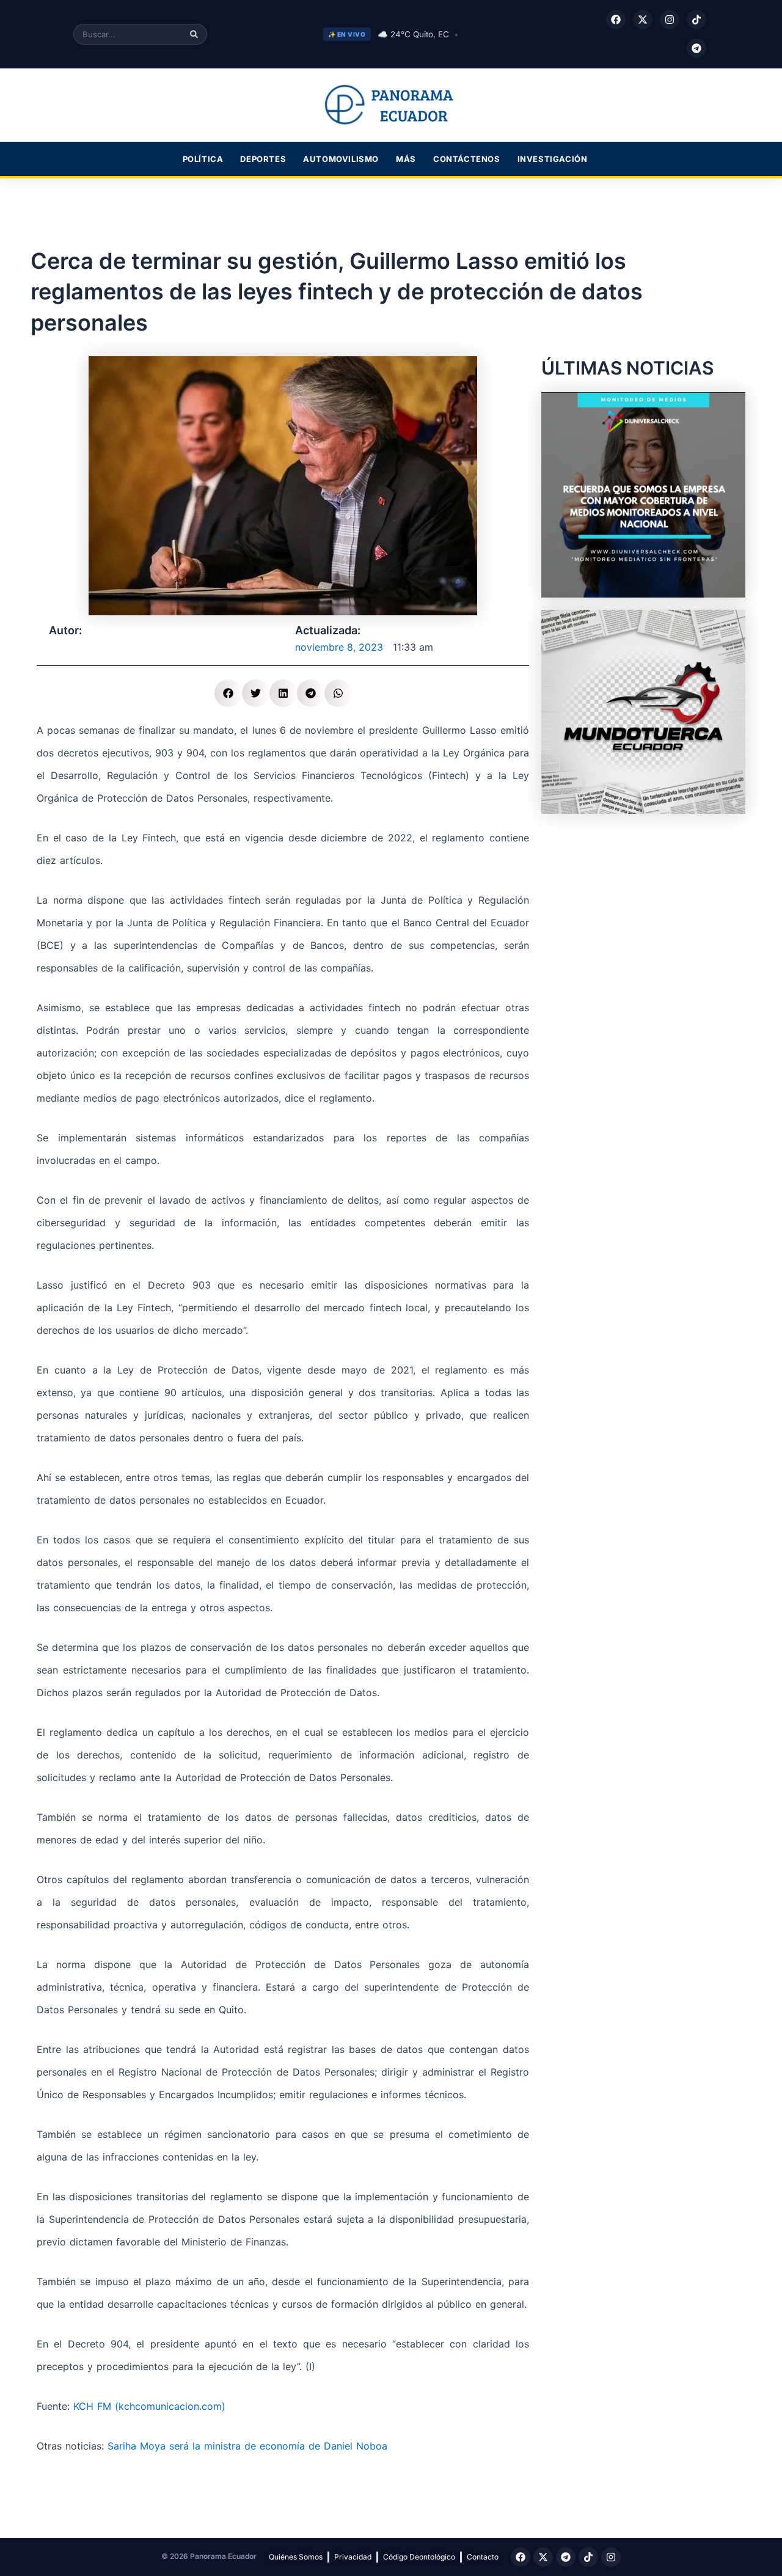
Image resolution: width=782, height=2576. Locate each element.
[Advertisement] (643, 902)
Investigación (553, 159)
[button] (228, 693)
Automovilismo (341, 159)
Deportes (263, 159)
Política (203, 159)
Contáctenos (467, 159)
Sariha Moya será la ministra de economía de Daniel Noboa (247, 2446)
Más (406, 159)
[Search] (194, 34)
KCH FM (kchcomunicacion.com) (149, 2406)
